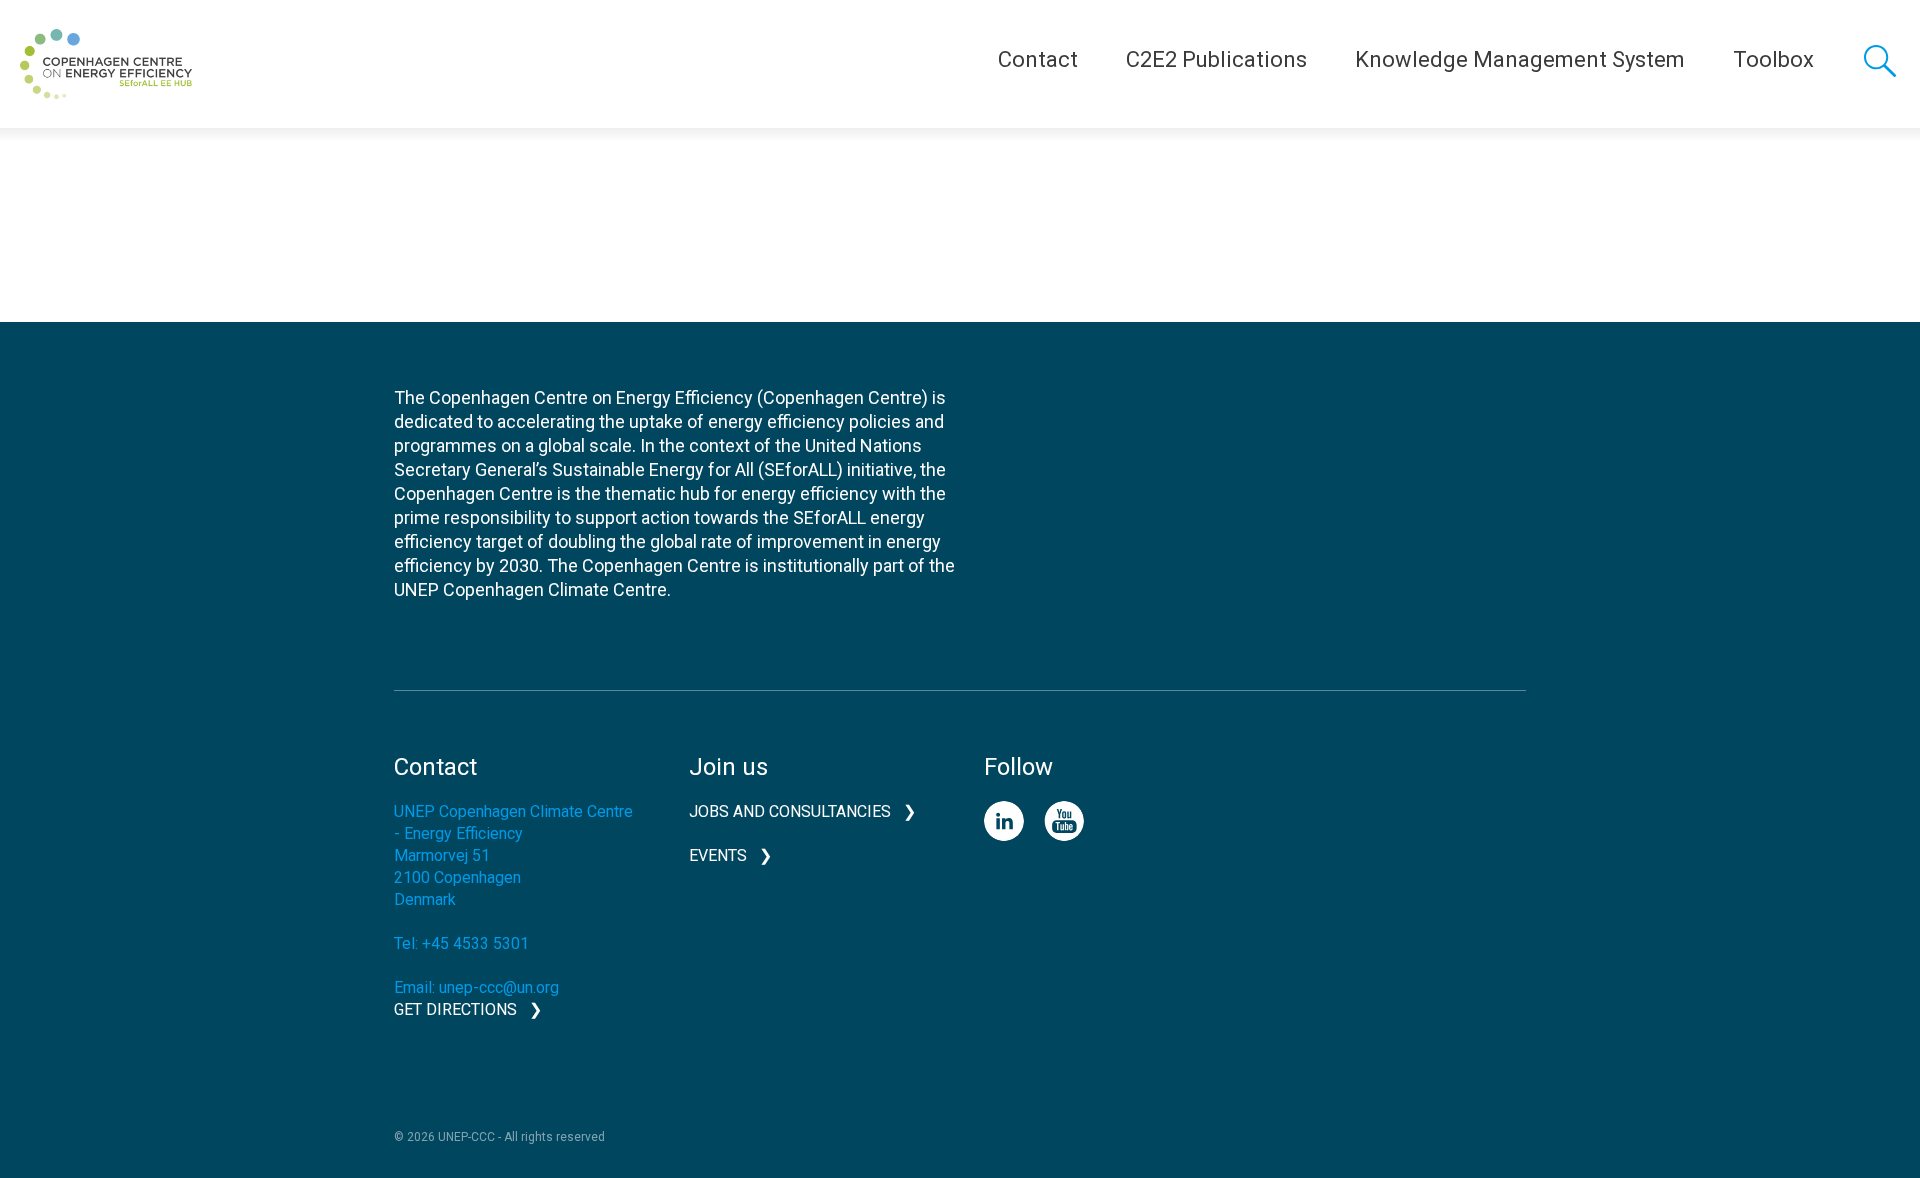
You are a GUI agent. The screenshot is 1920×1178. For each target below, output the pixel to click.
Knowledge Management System (1520, 59)
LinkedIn (1004, 821)
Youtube (1064, 821)
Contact (1038, 59)
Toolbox (1773, 59)
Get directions (455, 1009)
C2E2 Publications (1216, 59)
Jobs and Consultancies (790, 811)
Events (718, 855)
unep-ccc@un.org (499, 987)
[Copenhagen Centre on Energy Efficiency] (106, 64)
